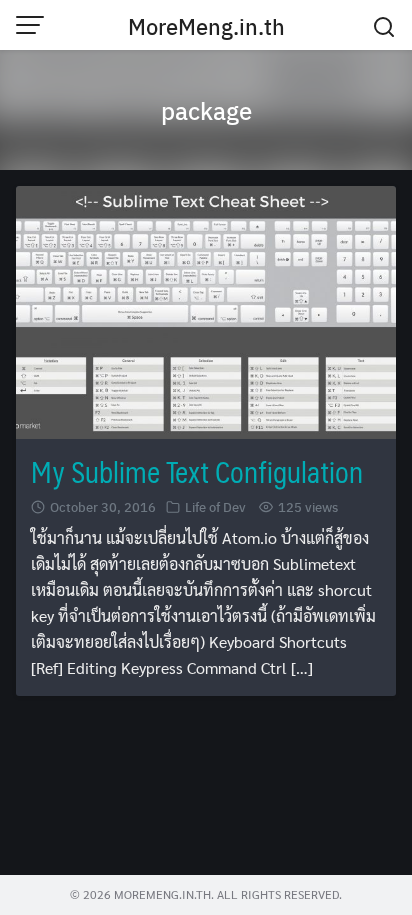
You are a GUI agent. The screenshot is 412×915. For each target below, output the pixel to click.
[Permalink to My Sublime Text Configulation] (206, 310)
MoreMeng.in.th (206, 26)
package (206, 110)
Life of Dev (215, 506)
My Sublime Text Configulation (197, 471)
